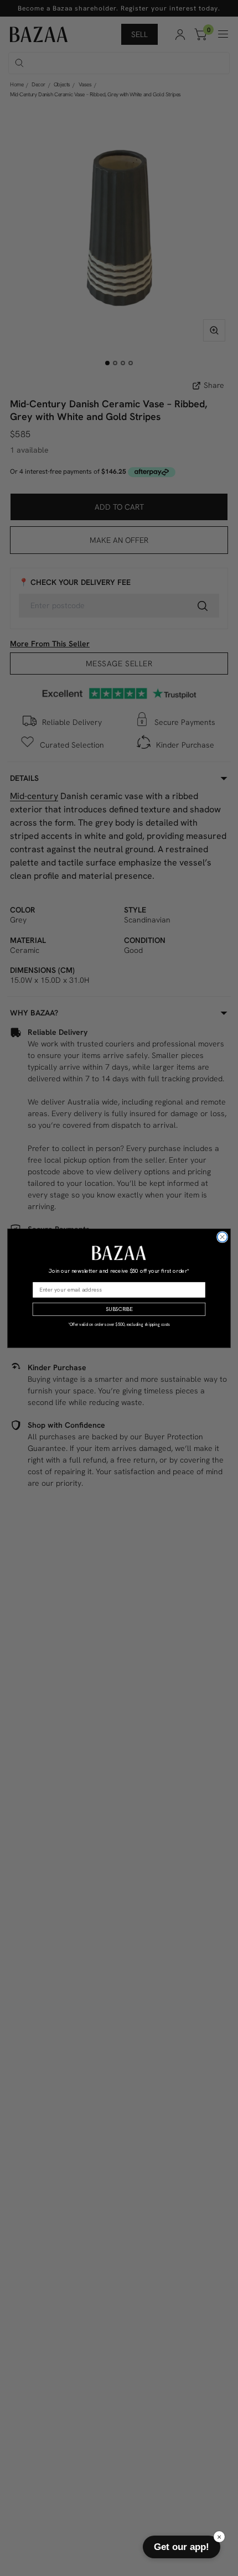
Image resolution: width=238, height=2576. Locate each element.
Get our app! (182, 2547)
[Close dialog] (223, 1237)
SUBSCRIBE (119, 1309)
